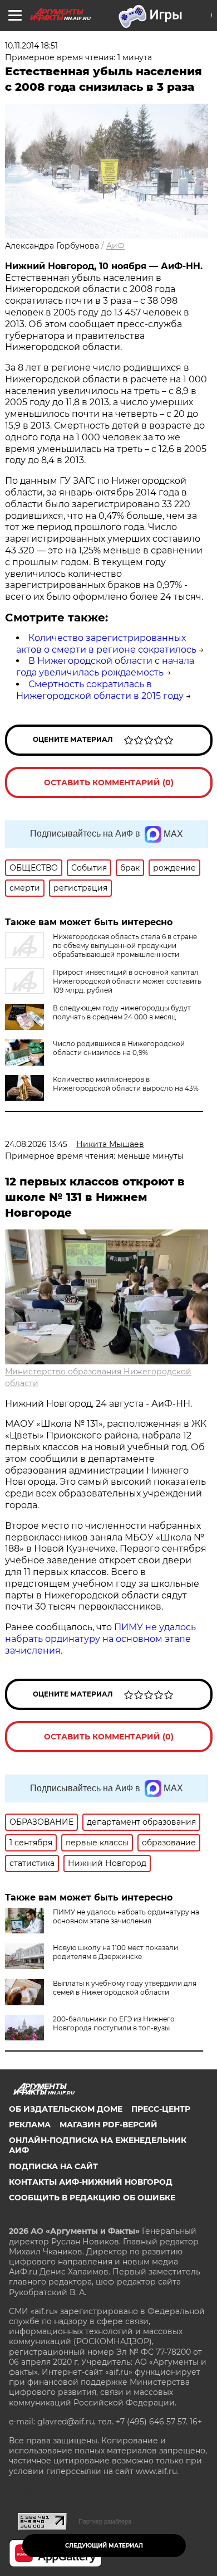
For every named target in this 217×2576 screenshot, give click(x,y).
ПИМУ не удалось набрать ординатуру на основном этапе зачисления (126, 1916)
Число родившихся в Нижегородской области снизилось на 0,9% (119, 1048)
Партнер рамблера (105, 2521)
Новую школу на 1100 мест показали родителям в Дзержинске (115, 1952)
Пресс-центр (161, 2109)
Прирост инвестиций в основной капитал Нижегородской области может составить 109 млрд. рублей (127, 981)
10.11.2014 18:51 (31, 46)
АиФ (115, 246)
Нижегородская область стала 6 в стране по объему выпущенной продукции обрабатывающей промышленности (125, 946)
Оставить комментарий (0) (109, 782)
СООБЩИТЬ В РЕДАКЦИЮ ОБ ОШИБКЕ (92, 2198)
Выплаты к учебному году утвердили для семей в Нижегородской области (125, 1988)
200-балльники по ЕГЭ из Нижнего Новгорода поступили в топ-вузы (114, 2023)
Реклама (30, 2125)
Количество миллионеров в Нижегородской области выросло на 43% (126, 1084)
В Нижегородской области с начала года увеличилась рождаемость (105, 667)
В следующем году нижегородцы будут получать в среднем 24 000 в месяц (122, 1012)
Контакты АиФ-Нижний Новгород (91, 2182)
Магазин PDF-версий (108, 2125)
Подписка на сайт (53, 2166)
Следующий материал (104, 2546)
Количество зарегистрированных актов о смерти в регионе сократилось (106, 644)
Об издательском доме (66, 2109)
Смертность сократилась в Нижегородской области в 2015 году (100, 690)
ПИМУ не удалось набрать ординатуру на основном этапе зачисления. (100, 1639)
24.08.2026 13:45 (36, 1144)
